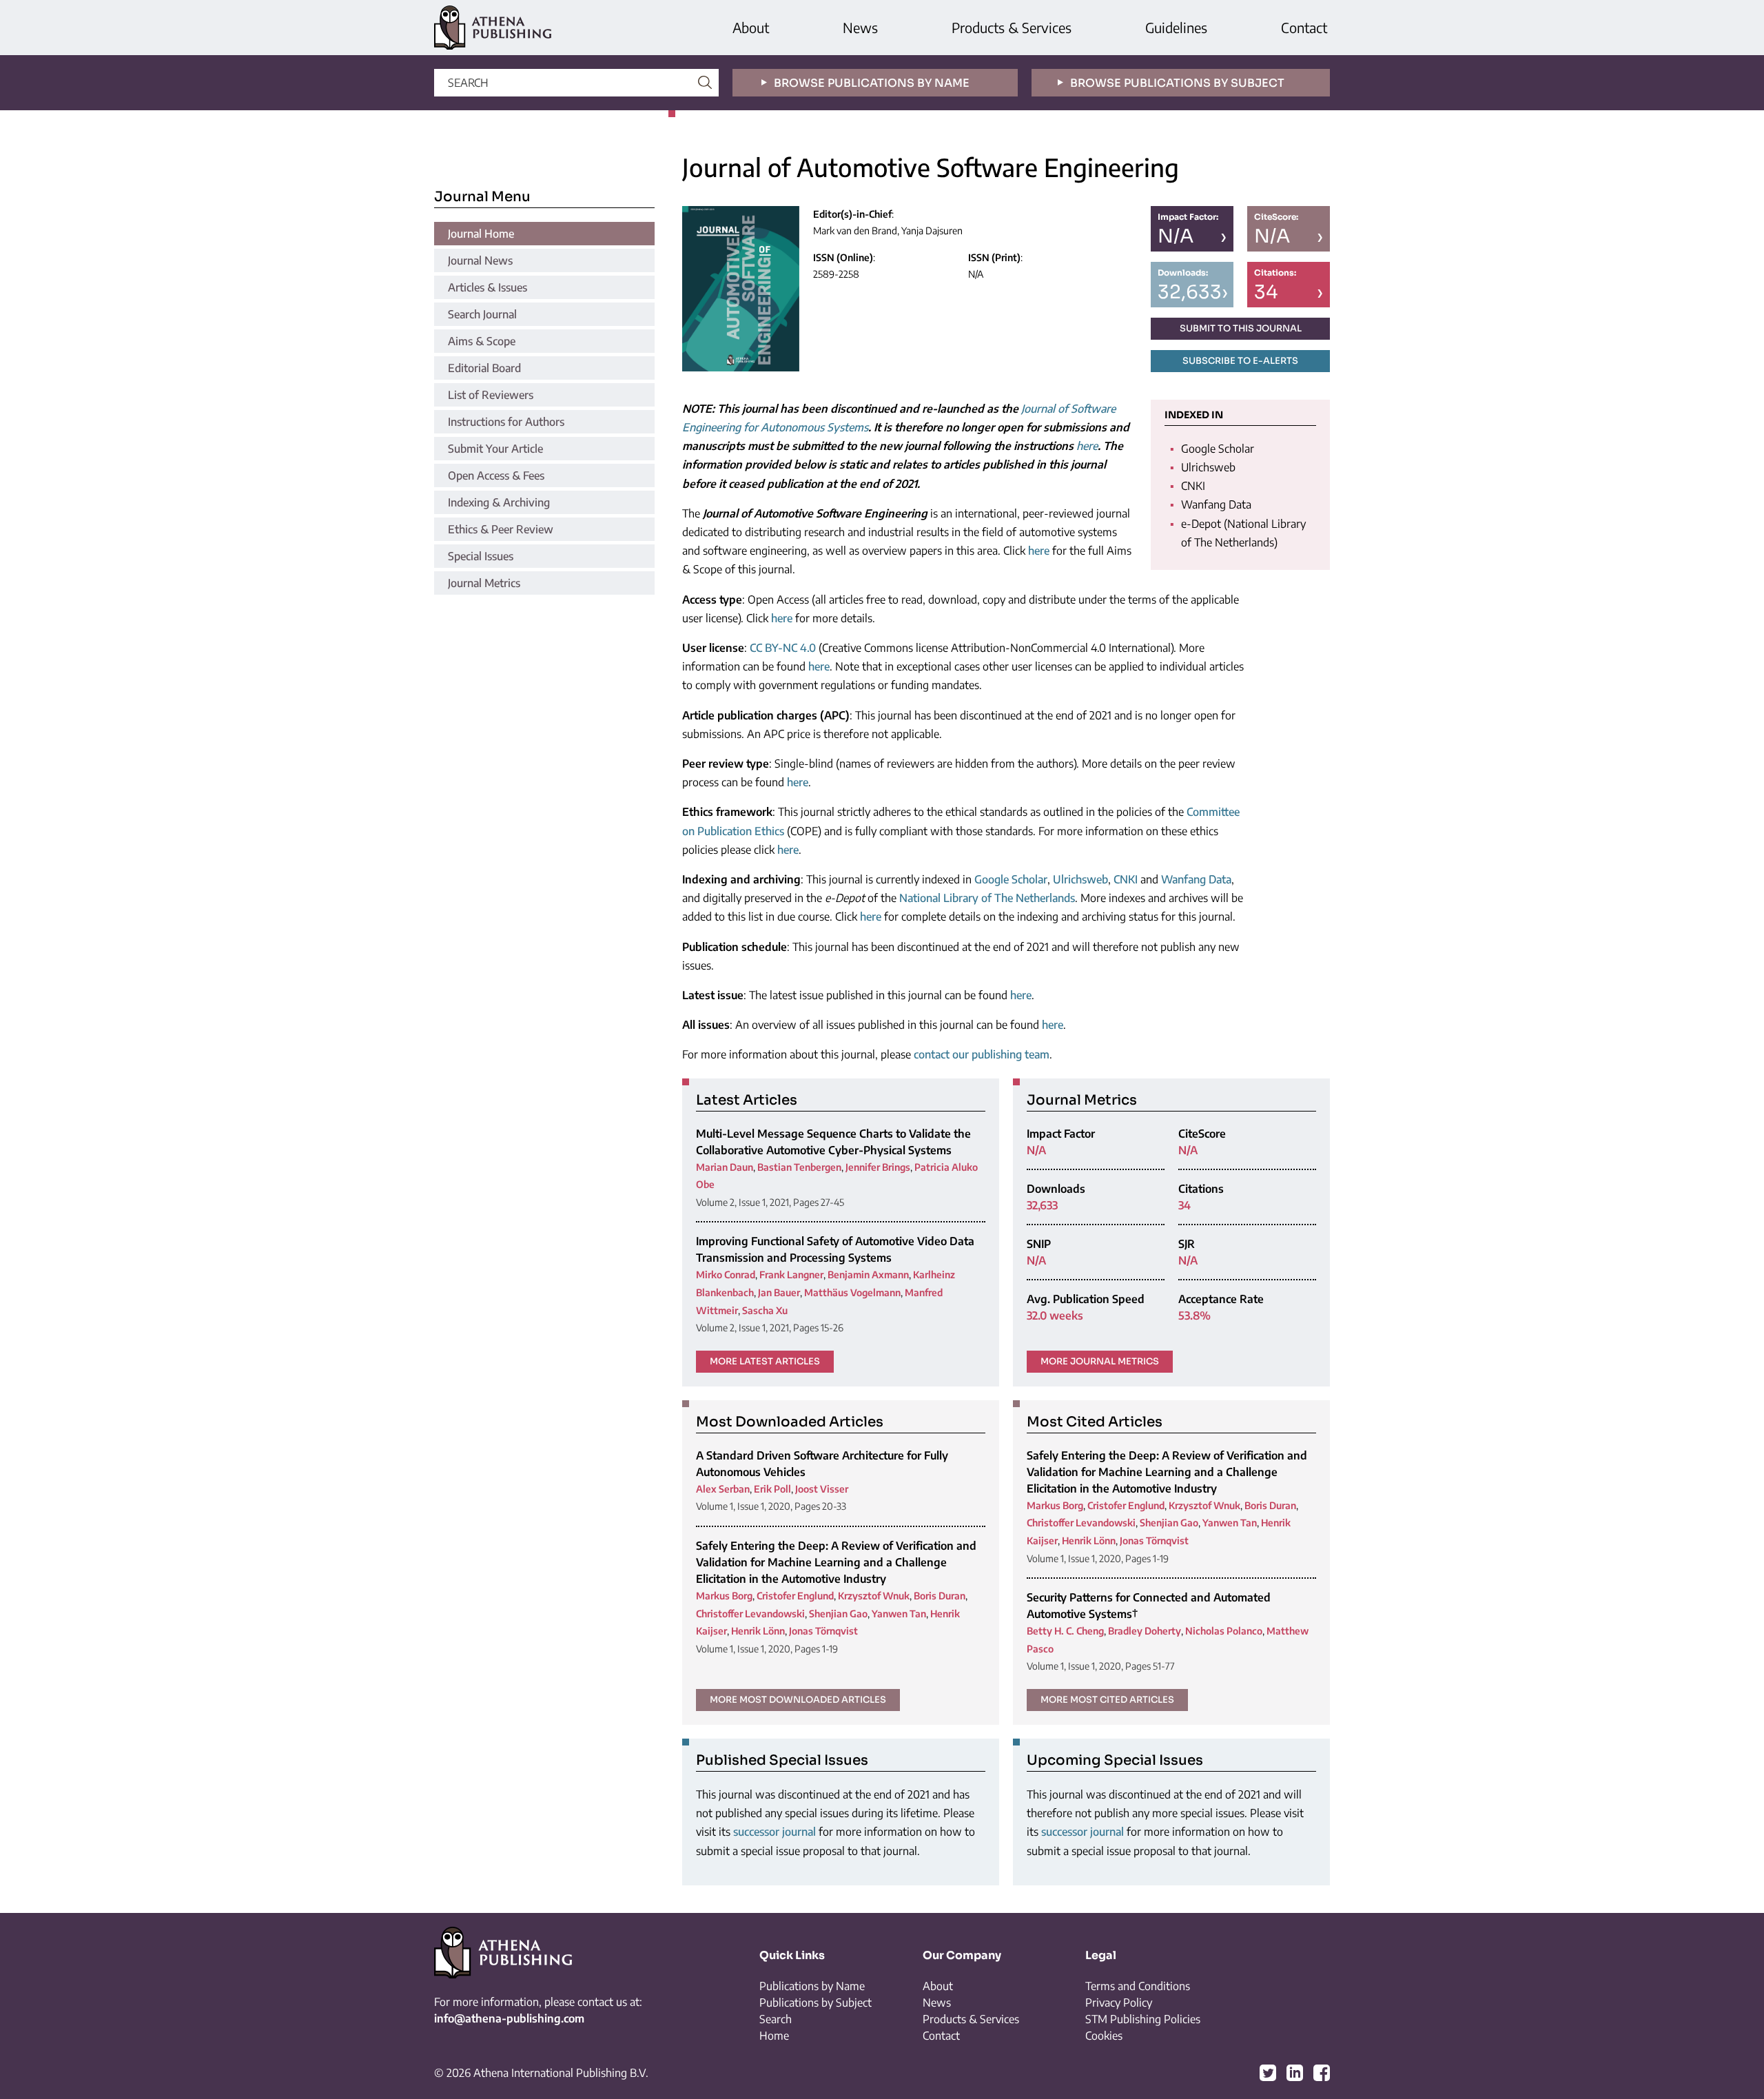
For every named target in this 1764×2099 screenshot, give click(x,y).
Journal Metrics (484, 583)
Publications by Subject (816, 2003)
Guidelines (1176, 27)
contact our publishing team (982, 1054)
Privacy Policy (1119, 2003)
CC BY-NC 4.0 (783, 648)
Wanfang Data (1196, 879)
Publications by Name (812, 1986)
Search (776, 2019)
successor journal (775, 1832)
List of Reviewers (491, 395)
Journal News (480, 260)
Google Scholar (1011, 879)
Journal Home (481, 234)
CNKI (1126, 879)
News (860, 27)
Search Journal (482, 314)
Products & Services (1012, 27)
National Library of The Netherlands (987, 898)
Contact (1304, 27)
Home (774, 2036)
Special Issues (481, 556)
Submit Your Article (495, 449)
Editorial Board (484, 368)
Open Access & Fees (496, 475)
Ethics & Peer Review (501, 529)
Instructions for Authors (506, 422)
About (751, 27)
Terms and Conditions (1138, 1986)
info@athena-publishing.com (509, 2018)
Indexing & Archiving (499, 502)
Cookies (1104, 2036)
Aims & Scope (482, 341)
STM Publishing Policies (1143, 2019)
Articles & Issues (488, 287)
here (1087, 446)
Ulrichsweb (1080, 879)
